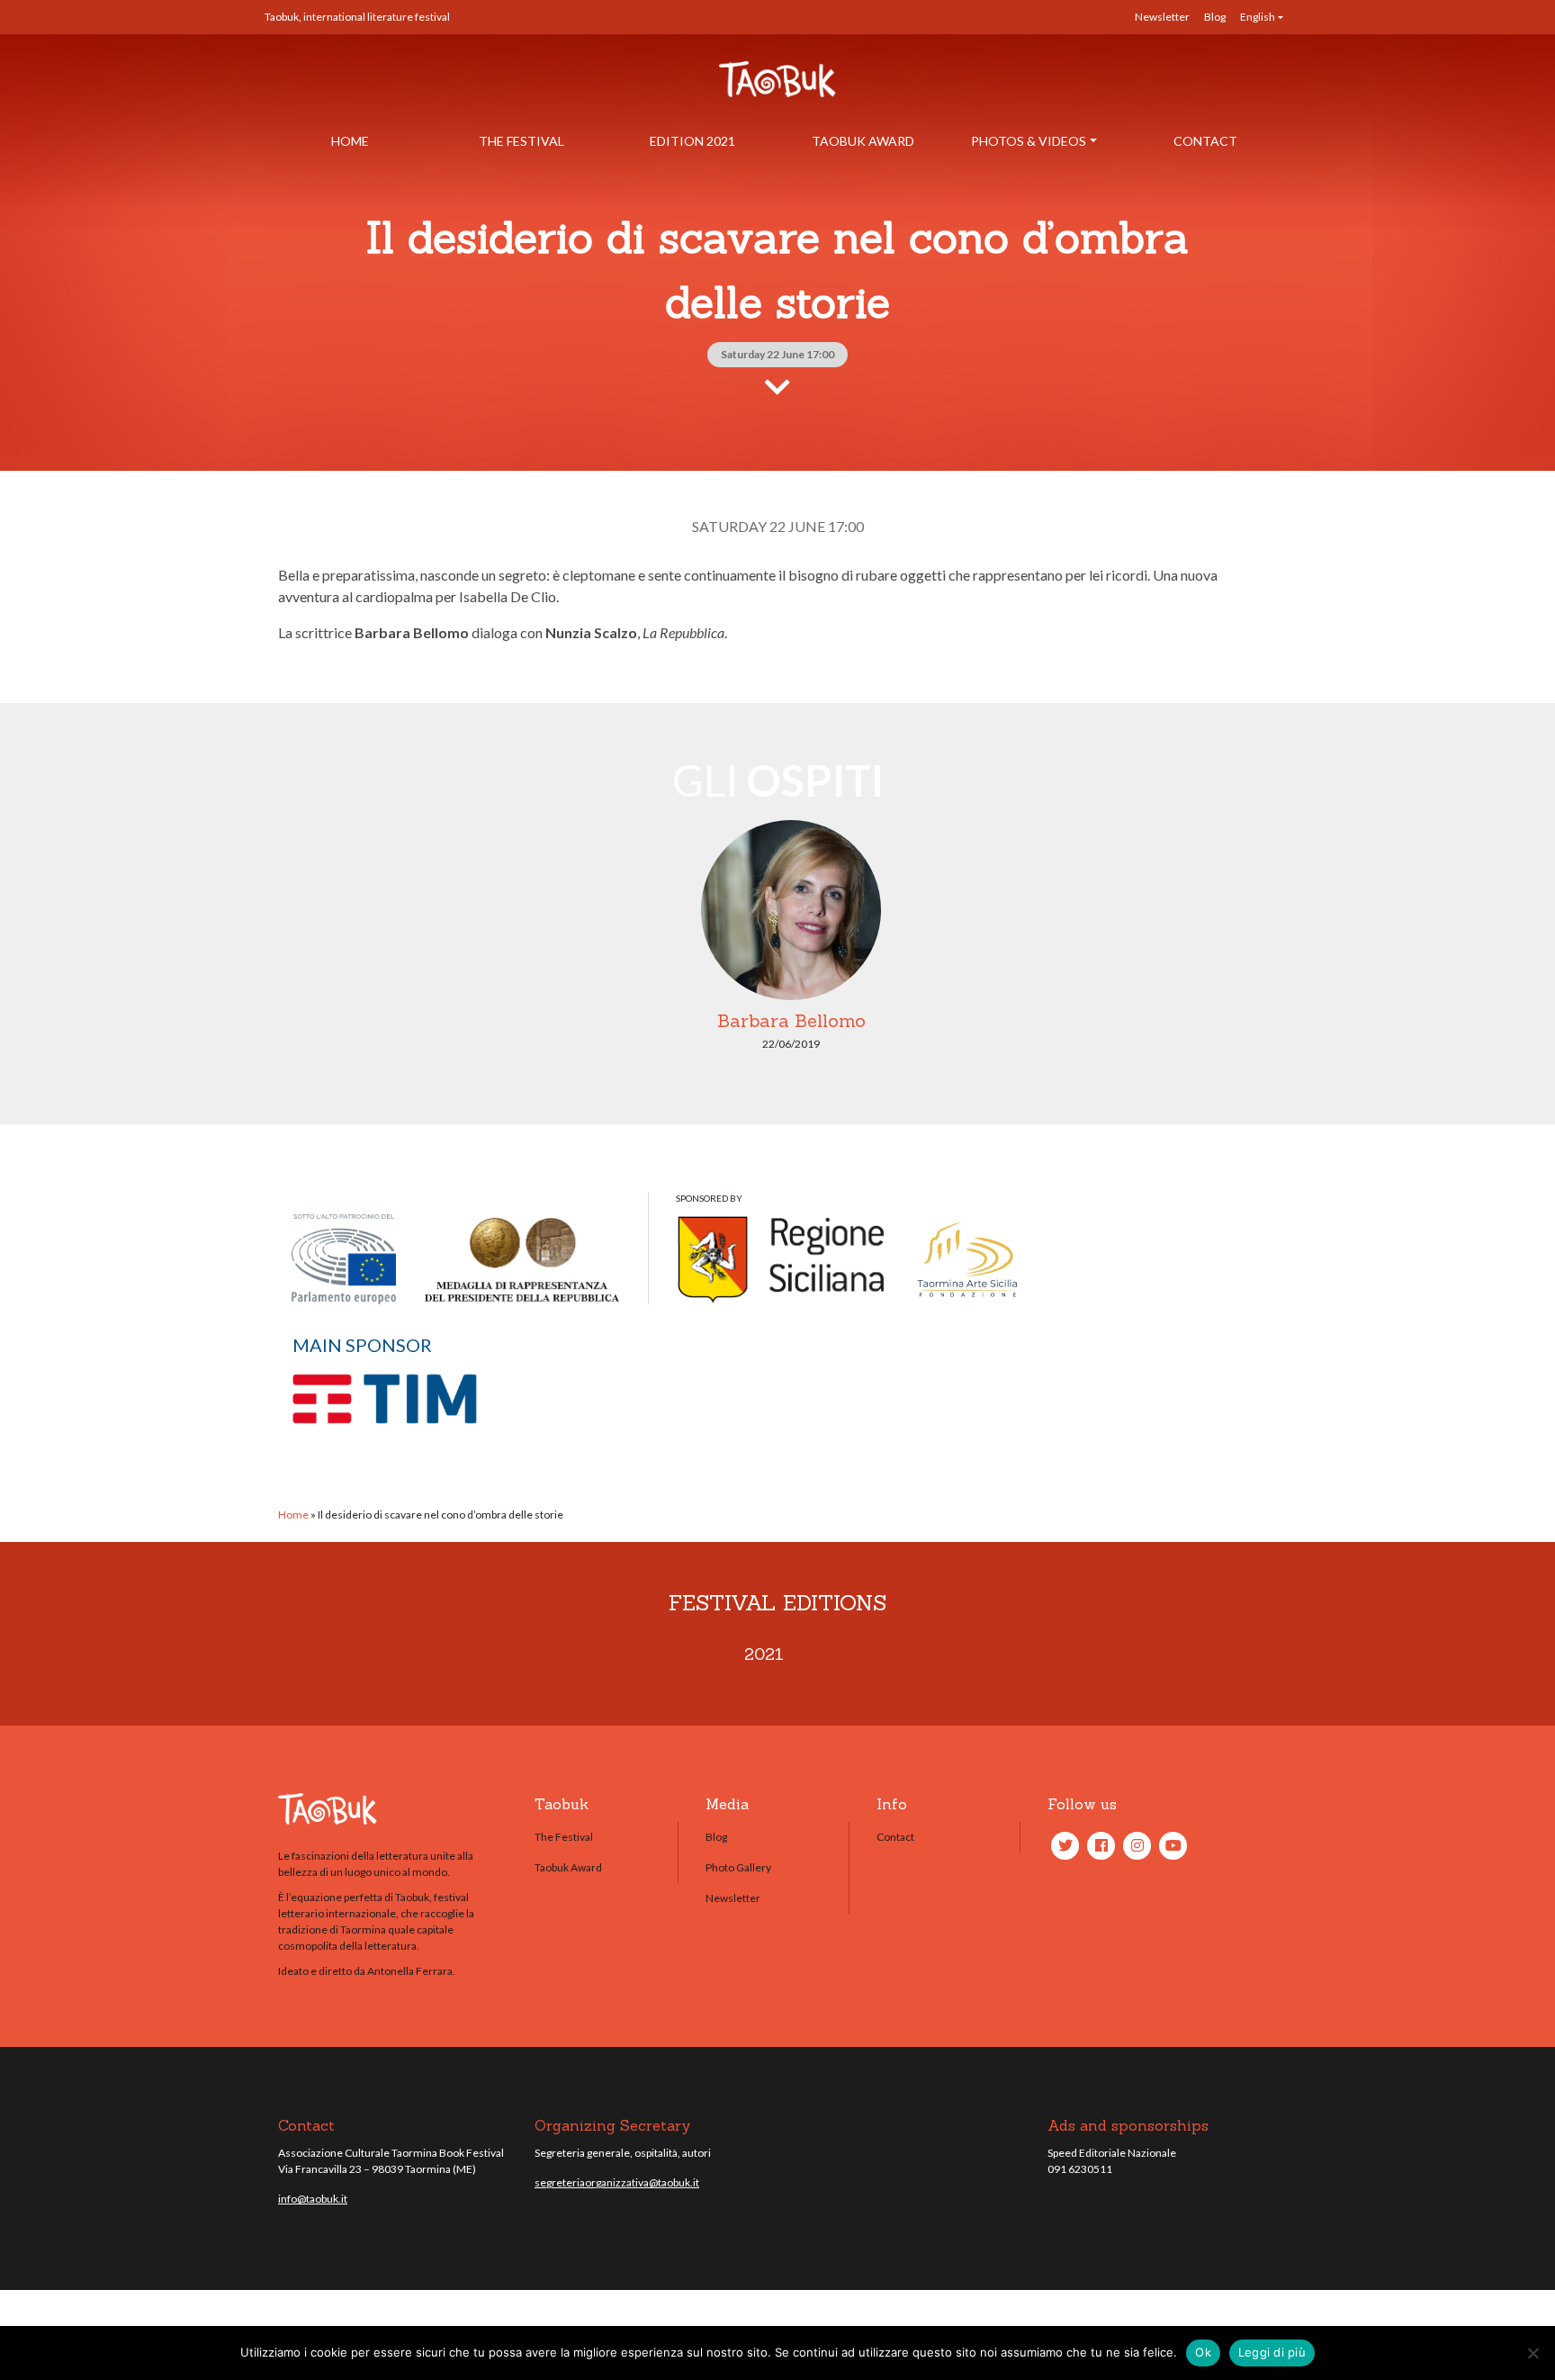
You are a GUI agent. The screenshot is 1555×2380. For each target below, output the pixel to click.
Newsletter (1162, 17)
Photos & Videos (1029, 141)
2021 (764, 1654)
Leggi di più (1272, 2352)
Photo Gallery (738, 1867)
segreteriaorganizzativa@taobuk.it (617, 2182)
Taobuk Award (863, 141)
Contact (1205, 141)
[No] (1533, 2353)
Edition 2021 (692, 141)
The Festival (521, 141)
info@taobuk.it (313, 2199)
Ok (1203, 2352)
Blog (1215, 17)
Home (350, 141)
